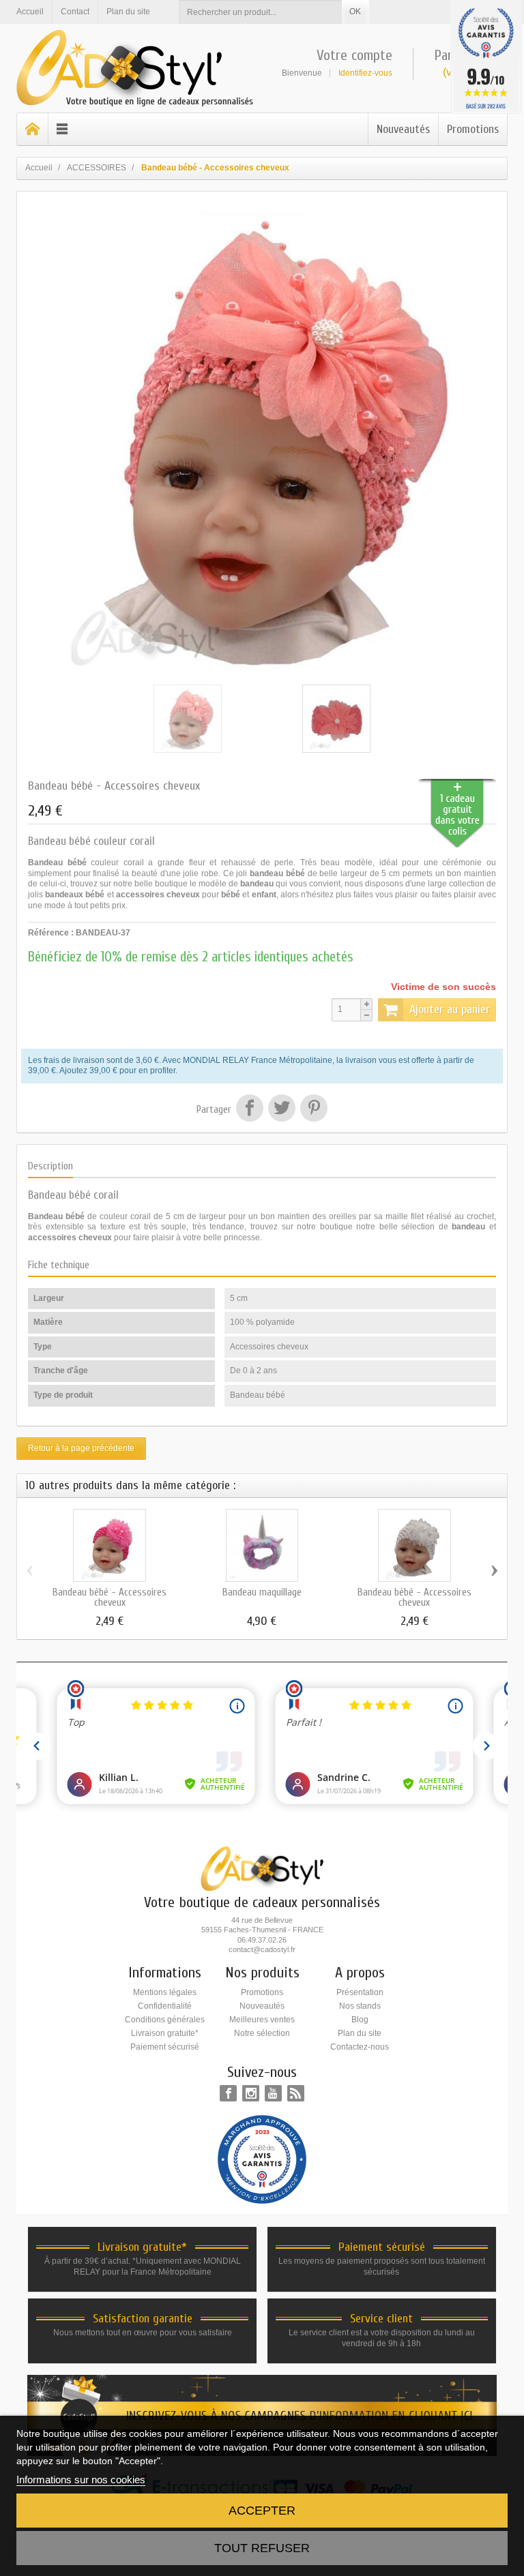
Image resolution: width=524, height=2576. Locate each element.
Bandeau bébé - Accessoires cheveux (110, 1598)
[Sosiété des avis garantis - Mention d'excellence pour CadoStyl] (262, 2159)
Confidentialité (165, 2006)
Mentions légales (165, 1992)
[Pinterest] (312, 1110)
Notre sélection (262, 2033)
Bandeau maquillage (262, 1592)
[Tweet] (281, 1110)
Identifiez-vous (365, 73)
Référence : (51, 933)
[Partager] (249, 1110)
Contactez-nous (360, 2047)
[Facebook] (228, 2093)
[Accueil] (33, 129)
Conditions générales (165, 2020)
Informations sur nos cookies (81, 2480)
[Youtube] (273, 2093)
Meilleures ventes (262, 2020)
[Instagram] (251, 2093)
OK (355, 12)
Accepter (262, 2511)
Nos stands (360, 2006)
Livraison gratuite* (165, 2033)
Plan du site (360, 2033)
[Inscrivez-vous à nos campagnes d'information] (262, 2414)
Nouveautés (403, 129)
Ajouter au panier (450, 1009)
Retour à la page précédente (81, 1448)
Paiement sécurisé (165, 2047)
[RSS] (296, 2093)
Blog (360, 2020)
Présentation (360, 1992)
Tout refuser (262, 2548)
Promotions (473, 129)
